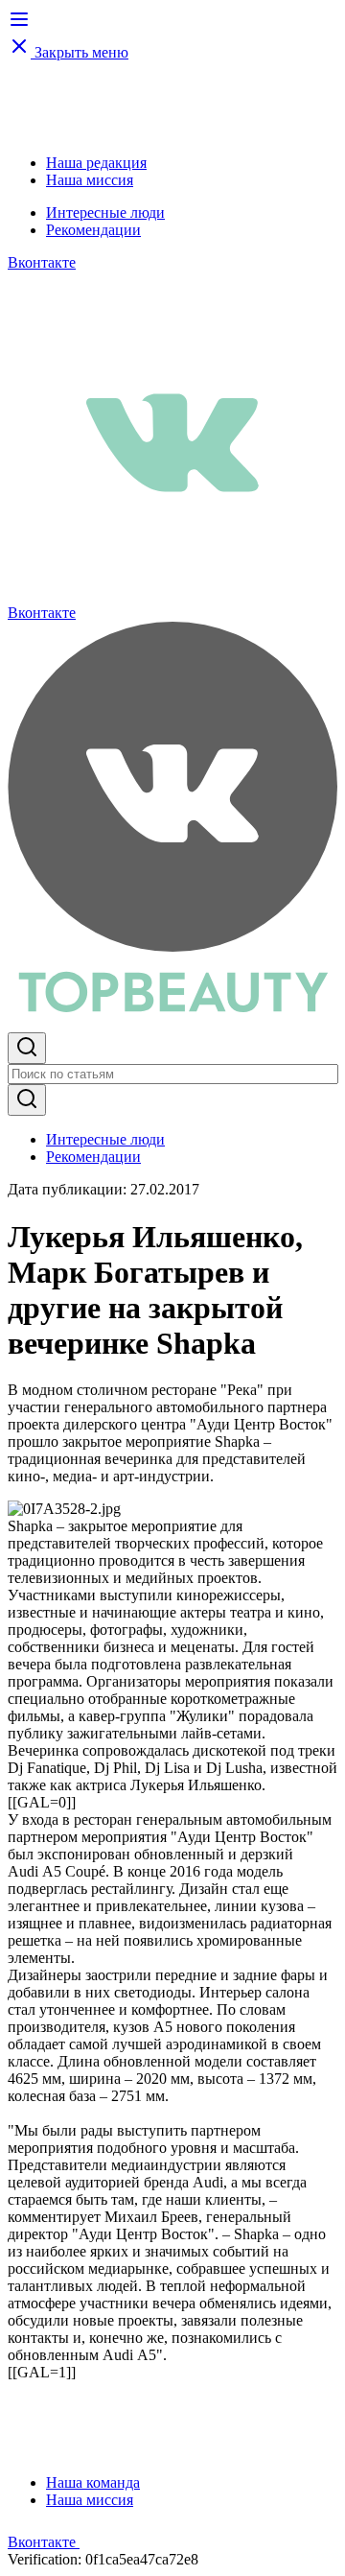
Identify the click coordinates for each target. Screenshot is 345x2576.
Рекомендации (93, 230)
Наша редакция (96, 163)
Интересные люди (105, 213)
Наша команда (93, 2482)
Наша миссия (90, 180)
